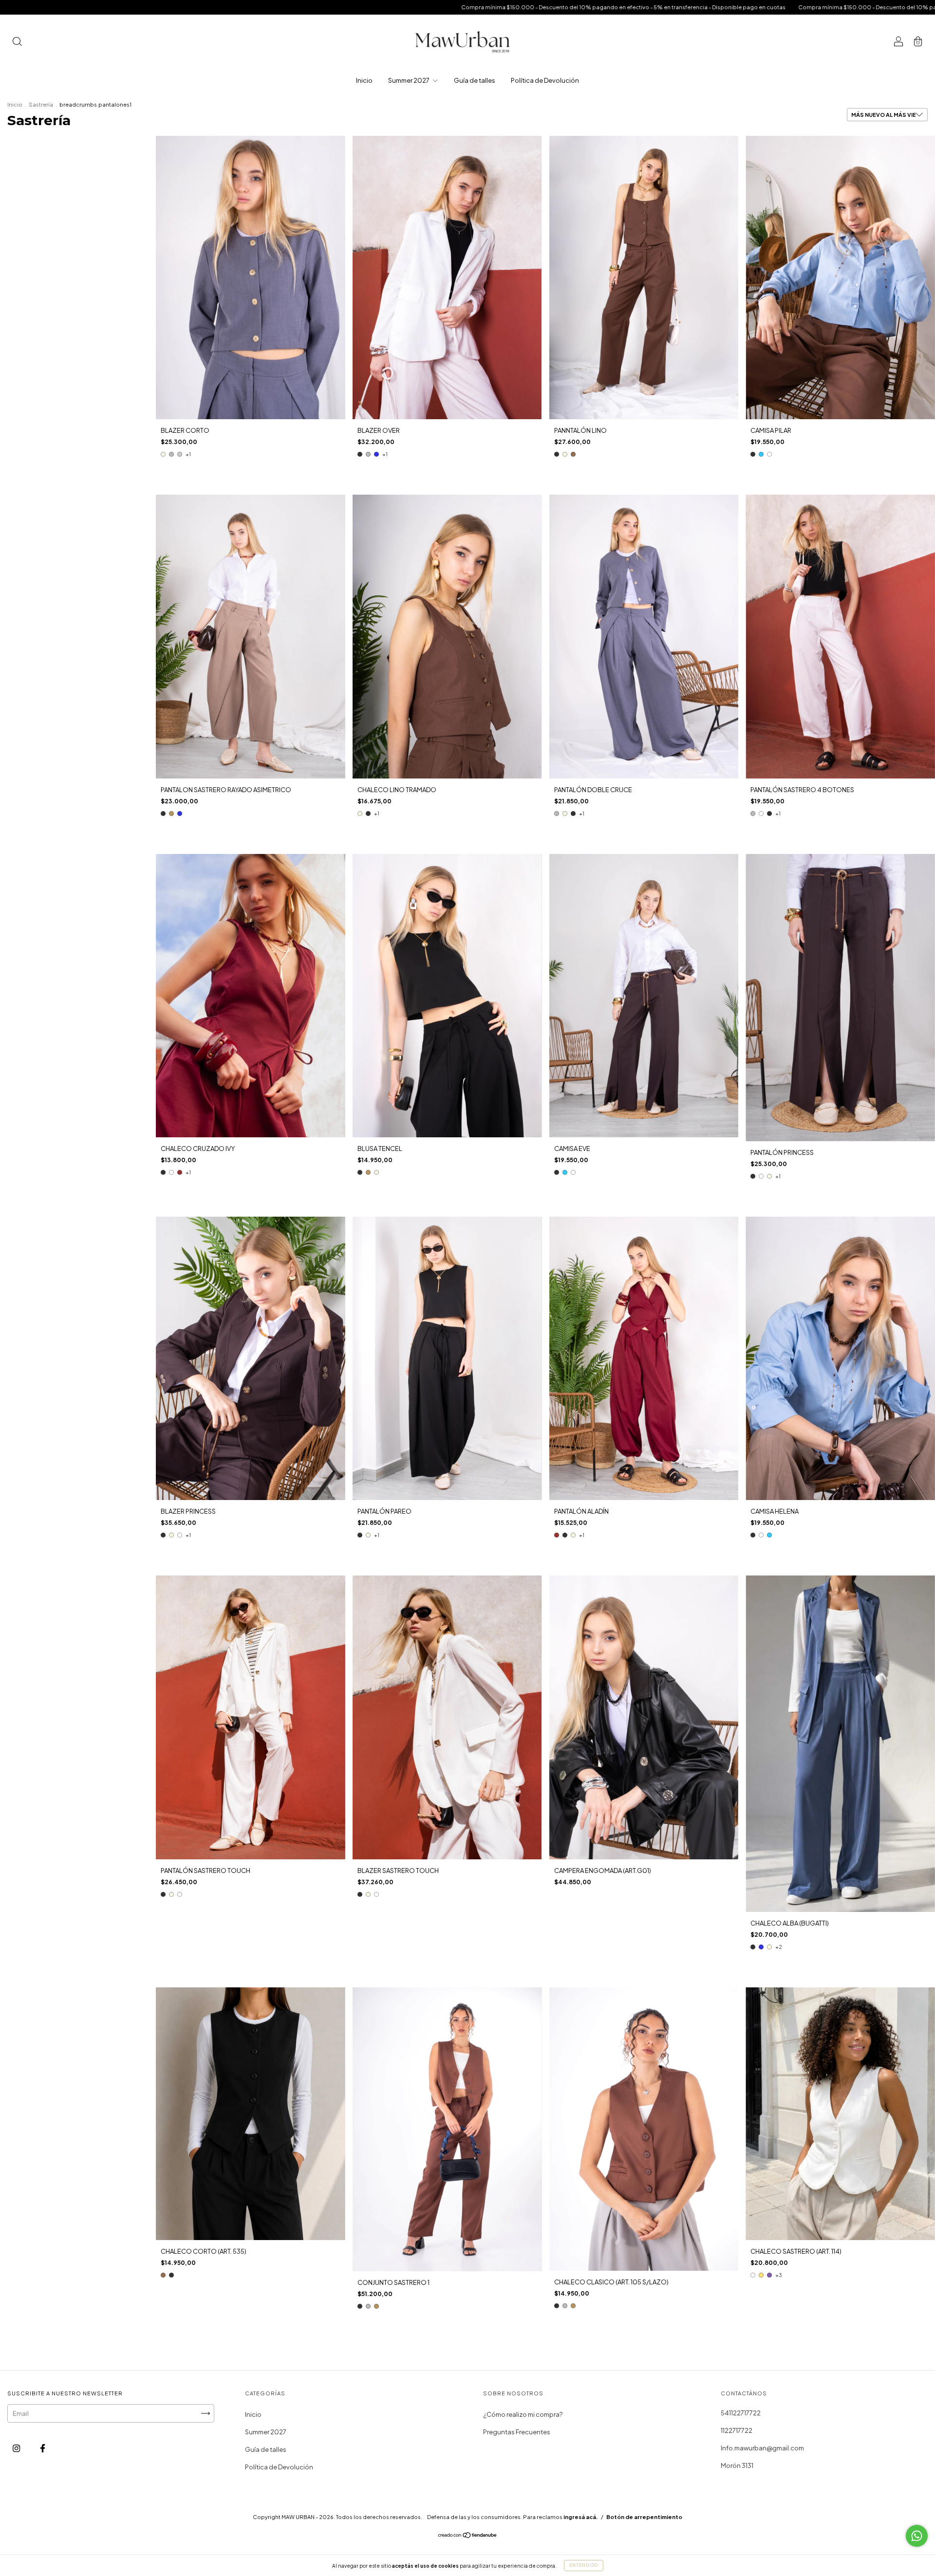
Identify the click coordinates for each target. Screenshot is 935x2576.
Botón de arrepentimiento (644, 2517)
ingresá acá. (581, 2517)
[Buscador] (17, 42)
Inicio (364, 80)
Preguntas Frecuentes (517, 2432)
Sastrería (41, 104)
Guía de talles (475, 80)
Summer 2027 (409, 80)
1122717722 (737, 2430)
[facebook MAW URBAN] (43, 2448)
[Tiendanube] (468, 2536)
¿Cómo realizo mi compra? (523, 2414)
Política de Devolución (545, 80)
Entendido (584, 2565)
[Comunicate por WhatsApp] (917, 2536)
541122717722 (741, 2413)
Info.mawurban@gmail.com (762, 2448)
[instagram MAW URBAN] (17, 2448)
